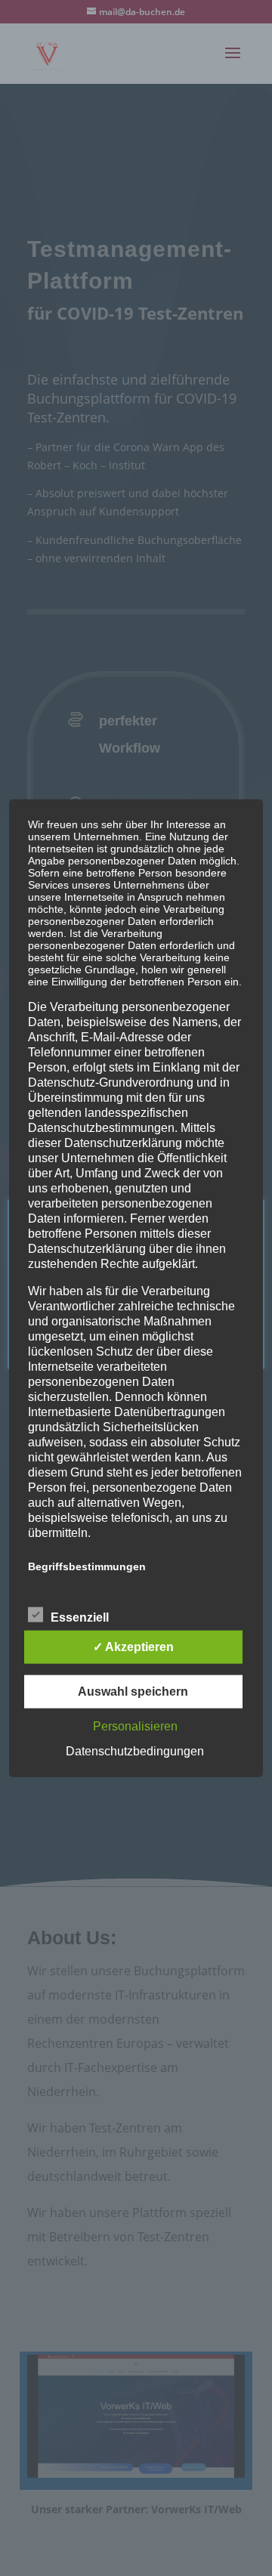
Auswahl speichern (133, 1692)
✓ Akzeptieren (133, 1647)
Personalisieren (135, 1726)
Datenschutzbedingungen (135, 1751)
